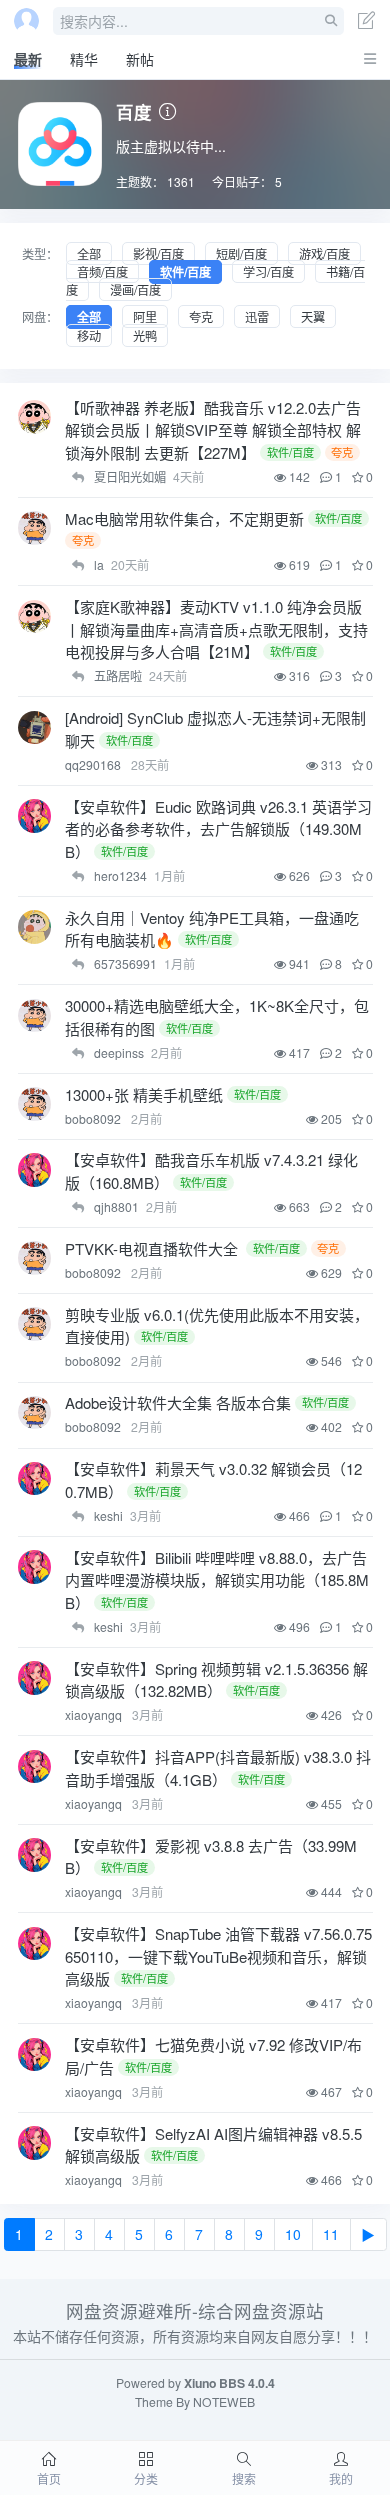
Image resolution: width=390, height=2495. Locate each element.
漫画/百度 (135, 289)
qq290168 (94, 764)
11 (331, 2234)
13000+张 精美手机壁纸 (144, 1094)
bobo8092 (94, 1118)
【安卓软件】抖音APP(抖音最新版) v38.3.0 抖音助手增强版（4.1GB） (218, 1768)
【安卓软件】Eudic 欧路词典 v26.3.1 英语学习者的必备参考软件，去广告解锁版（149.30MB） (218, 829)
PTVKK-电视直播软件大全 (153, 1248)
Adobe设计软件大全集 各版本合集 (178, 1402)
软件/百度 (185, 272)
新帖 (140, 59)
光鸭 (145, 335)
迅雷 (257, 316)
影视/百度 (158, 253)
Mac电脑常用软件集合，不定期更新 (184, 518)
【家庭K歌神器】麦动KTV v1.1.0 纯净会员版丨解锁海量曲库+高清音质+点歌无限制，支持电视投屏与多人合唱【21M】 (216, 629)
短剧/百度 (241, 253)
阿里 (145, 316)
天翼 (313, 316)
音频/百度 (102, 271)
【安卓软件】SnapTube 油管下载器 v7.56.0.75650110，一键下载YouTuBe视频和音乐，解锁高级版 (218, 1956)
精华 (84, 59)
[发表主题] (367, 22)
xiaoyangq (95, 1714)
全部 (89, 253)
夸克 (201, 316)
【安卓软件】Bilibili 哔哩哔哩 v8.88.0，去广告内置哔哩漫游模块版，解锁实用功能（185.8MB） (217, 1580)
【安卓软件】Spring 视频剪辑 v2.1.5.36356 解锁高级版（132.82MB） (216, 1680)
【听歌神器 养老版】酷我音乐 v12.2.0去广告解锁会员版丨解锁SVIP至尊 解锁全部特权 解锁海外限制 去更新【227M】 (213, 430)
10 (293, 2234)
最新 (28, 59)
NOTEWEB (224, 2401)
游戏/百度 (324, 253)
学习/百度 (268, 271)
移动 (89, 335)
